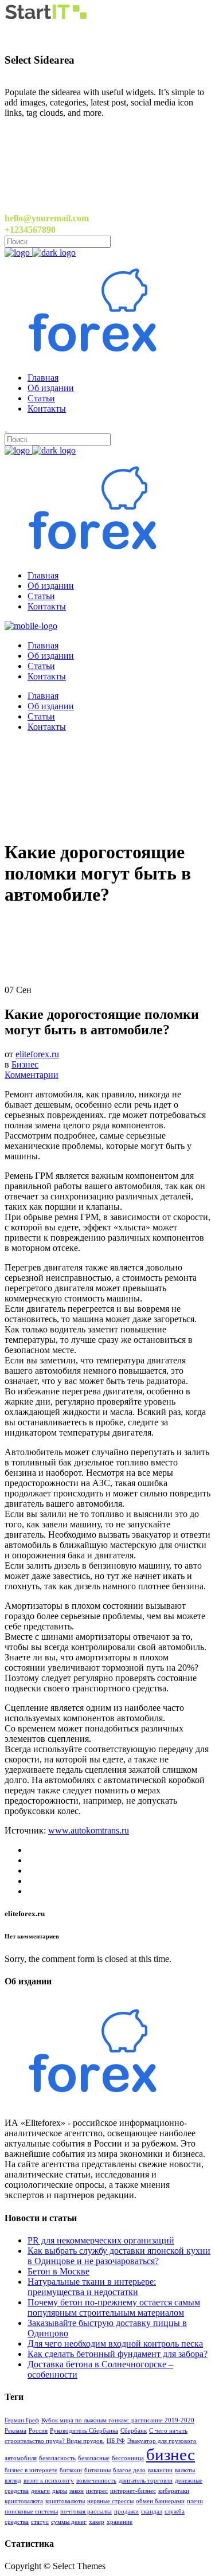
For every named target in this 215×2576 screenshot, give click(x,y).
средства (17, 2522)
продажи (126, 2511)
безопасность (57, 2458)
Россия (38, 2431)
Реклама (15, 2431)
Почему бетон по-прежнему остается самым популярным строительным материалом (114, 2307)
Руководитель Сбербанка (84, 2431)
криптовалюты (65, 2501)
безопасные (94, 2458)
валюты (185, 2470)
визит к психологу (49, 2481)
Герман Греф (22, 2420)
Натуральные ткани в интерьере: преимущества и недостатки (92, 2287)
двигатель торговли (146, 2481)
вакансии (160, 2470)
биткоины (97, 2470)
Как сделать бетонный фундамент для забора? (118, 2354)
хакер (97, 2522)
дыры (60, 2491)
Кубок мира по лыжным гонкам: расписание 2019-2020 (118, 2420)
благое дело (129, 2470)
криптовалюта (24, 2501)
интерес (97, 2491)
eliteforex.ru (37, 1054)
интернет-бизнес (133, 2491)
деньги (40, 2491)
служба (175, 2511)
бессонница (128, 2458)
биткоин (71, 2470)
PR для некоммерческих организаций (101, 2240)
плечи (195, 2501)
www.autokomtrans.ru (89, 1830)
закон (77, 2491)
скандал (152, 2511)
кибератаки (174, 2491)
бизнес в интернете (31, 2470)
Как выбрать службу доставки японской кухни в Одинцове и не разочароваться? (119, 2256)
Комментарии (32, 1075)
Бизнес (25, 1064)
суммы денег (69, 2522)
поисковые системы (31, 2511)
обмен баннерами (160, 2501)
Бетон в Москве (58, 2271)
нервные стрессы (110, 2501)
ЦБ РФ (116, 2441)
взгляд (13, 2481)
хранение (120, 2522)
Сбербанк (134, 2431)
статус (40, 2522)
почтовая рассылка (86, 2511)
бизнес (171, 2454)
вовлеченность (96, 2481)
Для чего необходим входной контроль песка (115, 2344)
